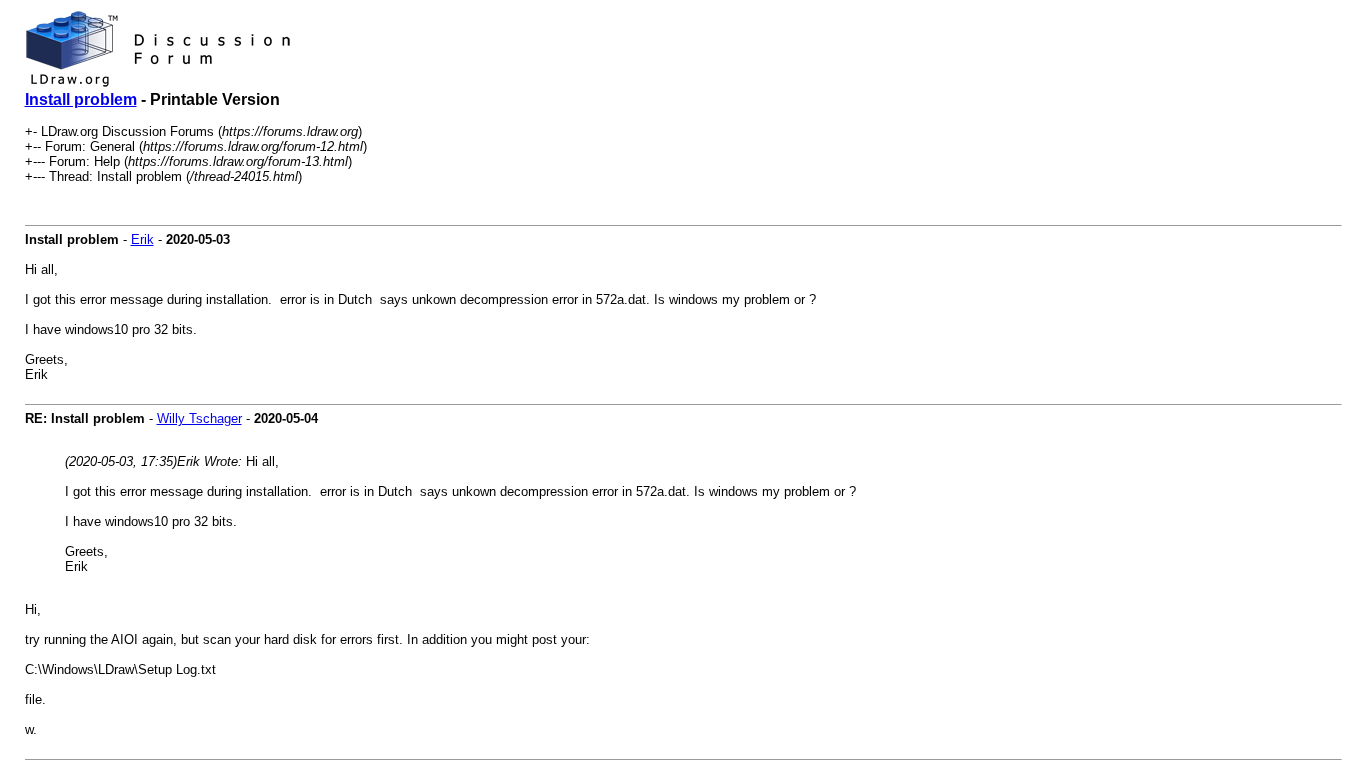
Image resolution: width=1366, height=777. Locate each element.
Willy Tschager (199, 418)
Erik (142, 239)
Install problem (81, 99)
